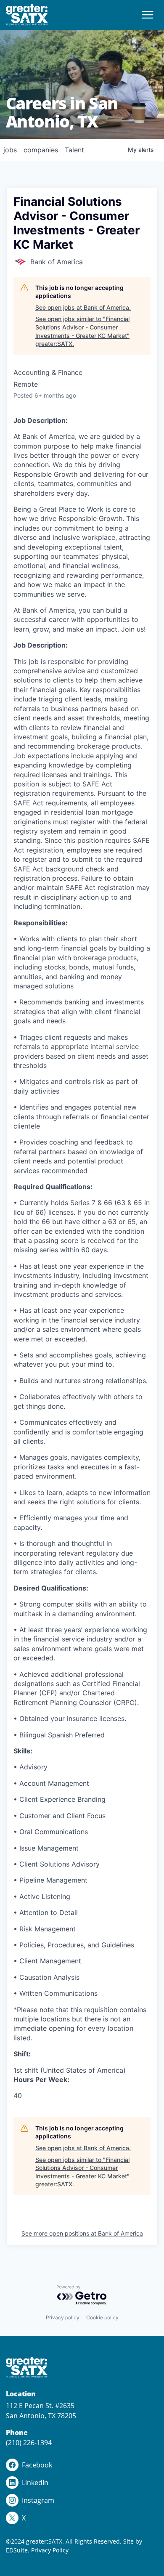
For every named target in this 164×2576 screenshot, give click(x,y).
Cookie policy (102, 2317)
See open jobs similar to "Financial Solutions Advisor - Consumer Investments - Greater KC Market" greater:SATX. (82, 331)
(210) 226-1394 (29, 2443)
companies (41, 150)
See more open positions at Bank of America (82, 2233)
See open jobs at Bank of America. (83, 307)
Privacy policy (63, 2317)
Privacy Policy (50, 2550)
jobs (10, 150)
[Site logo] (27, 15)
